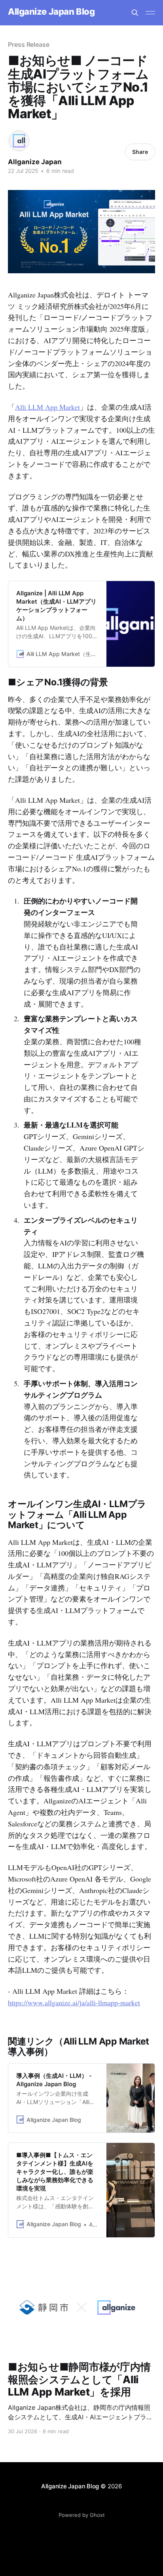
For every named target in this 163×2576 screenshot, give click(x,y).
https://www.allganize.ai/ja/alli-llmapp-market (74, 2002)
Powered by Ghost (82, 2515)
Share (140, 152)
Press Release (29, 44)
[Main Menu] (150, 13)
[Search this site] (135, 13)
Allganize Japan (35, 162)
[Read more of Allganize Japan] (19, 141)
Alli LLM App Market (47, 407)
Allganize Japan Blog (51, 12)
